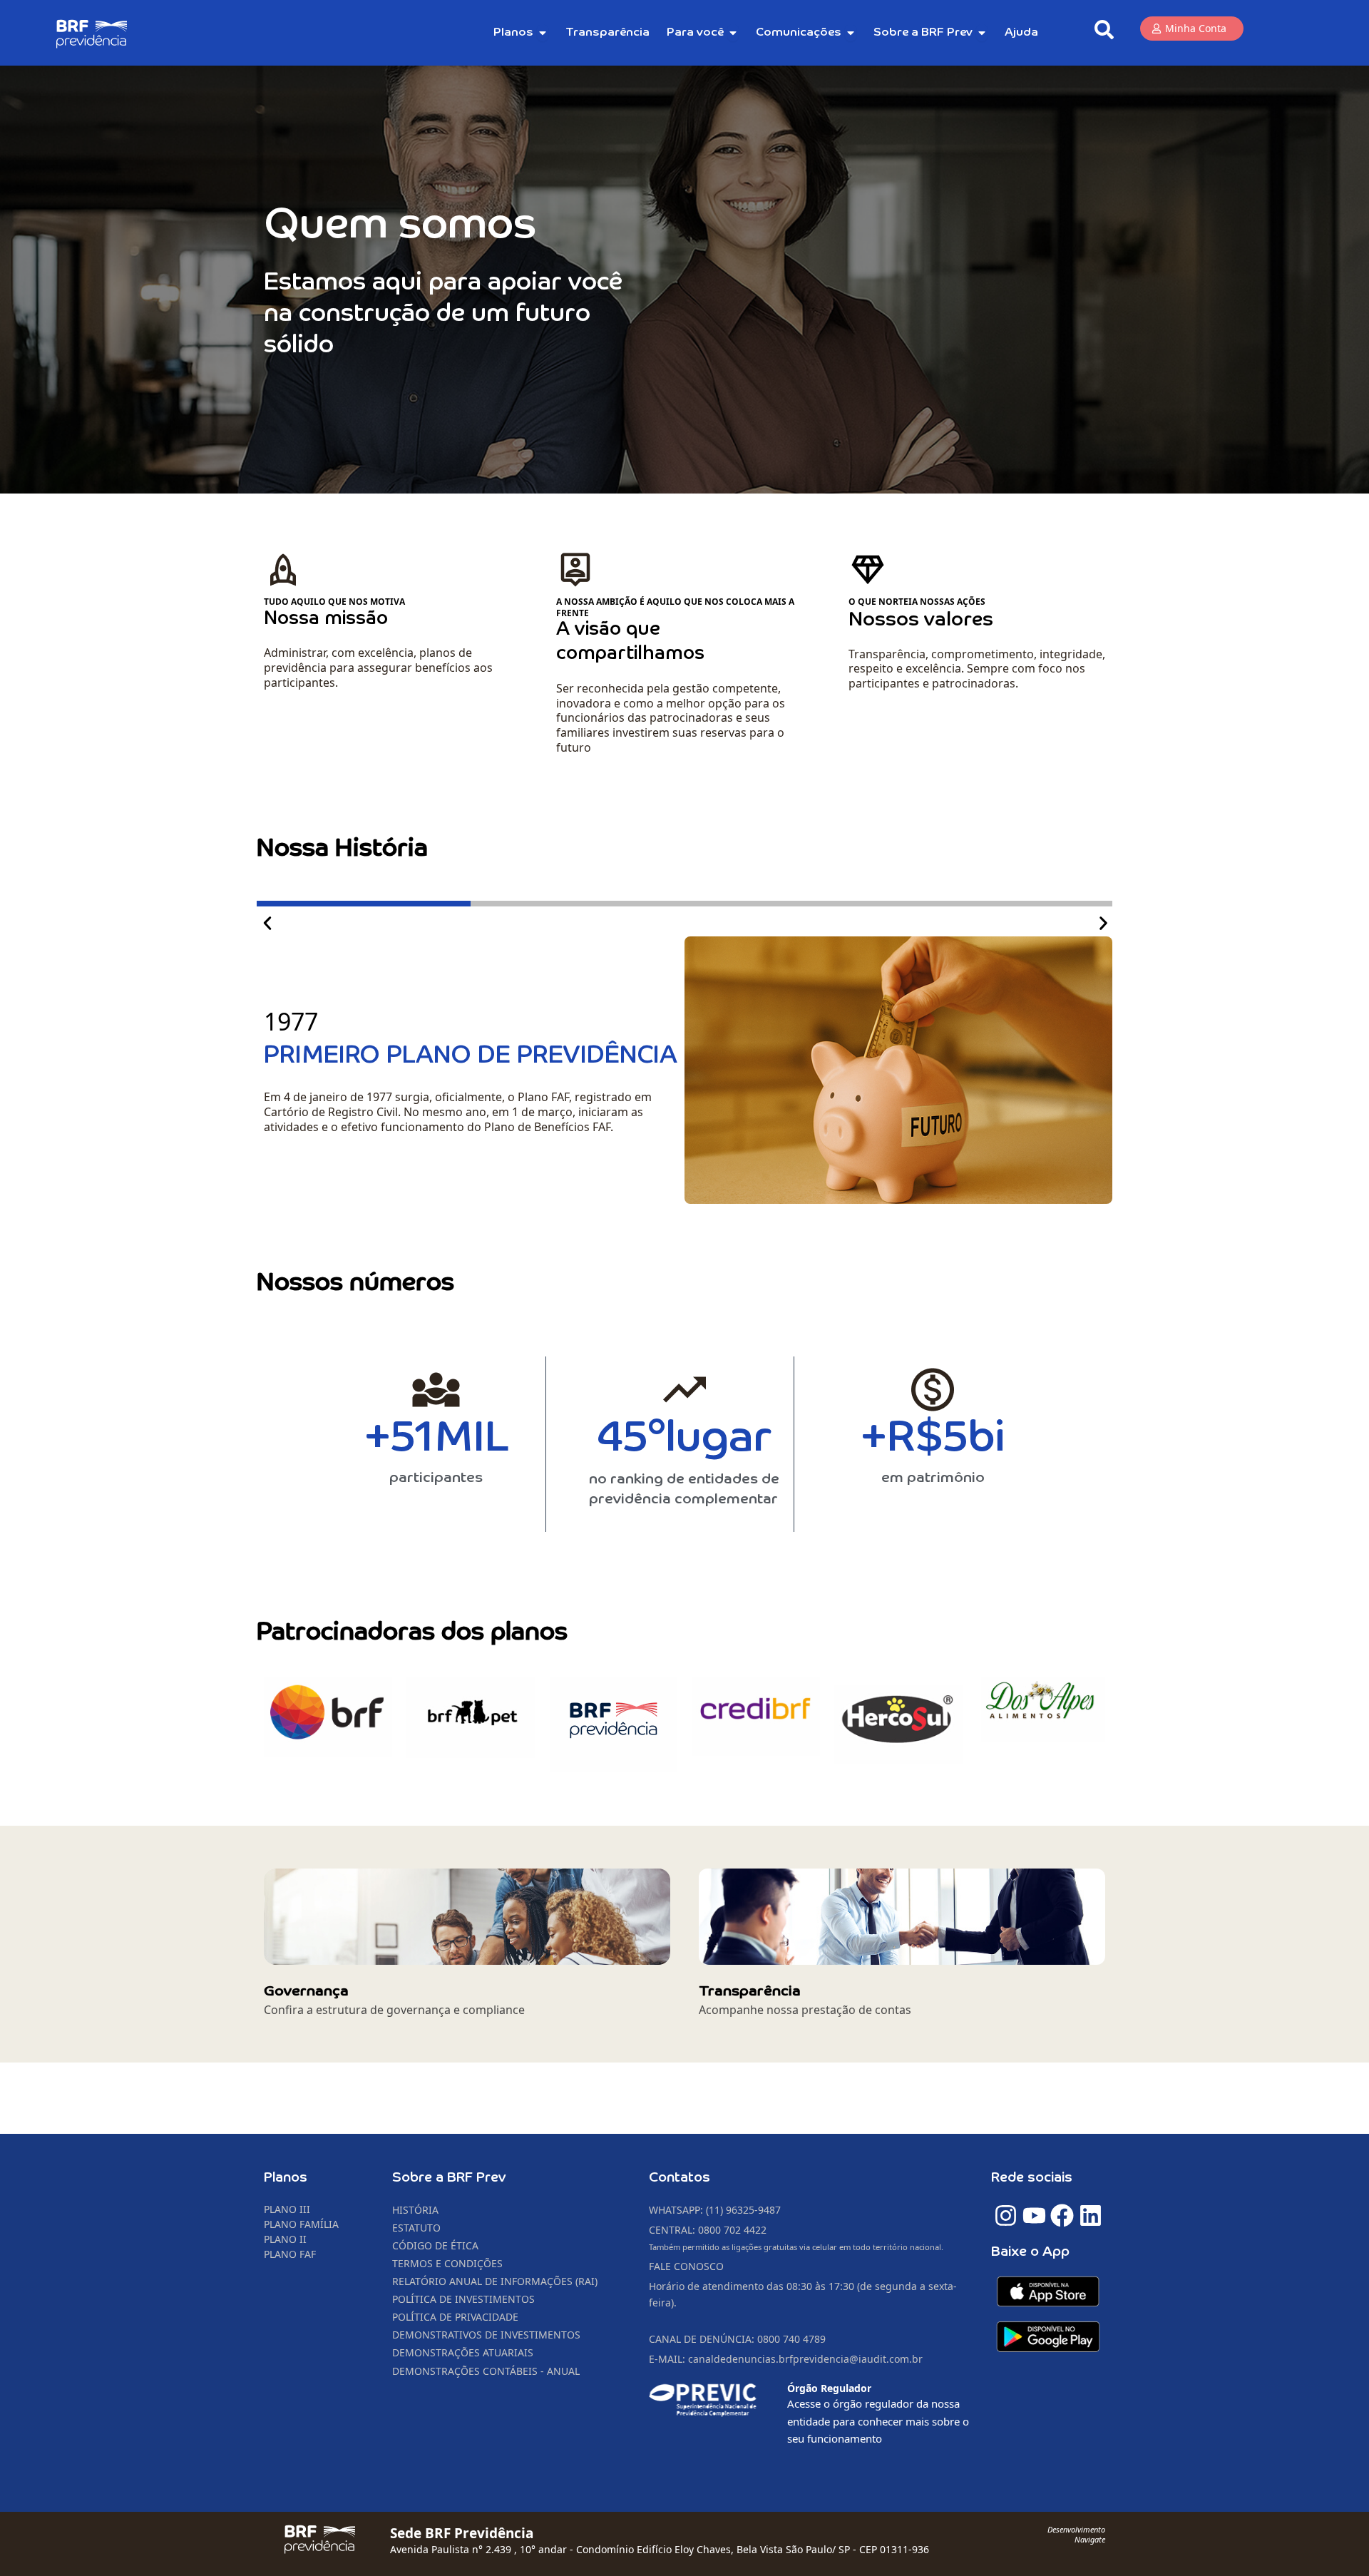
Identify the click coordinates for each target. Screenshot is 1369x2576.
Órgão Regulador (829, 2388)
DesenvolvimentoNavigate (1076, 2534)
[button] (268, 923)
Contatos (680, 2178)
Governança (306, 1991)
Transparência (750, 1991)
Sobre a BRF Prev (449, 2178)
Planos (286, 2178)
